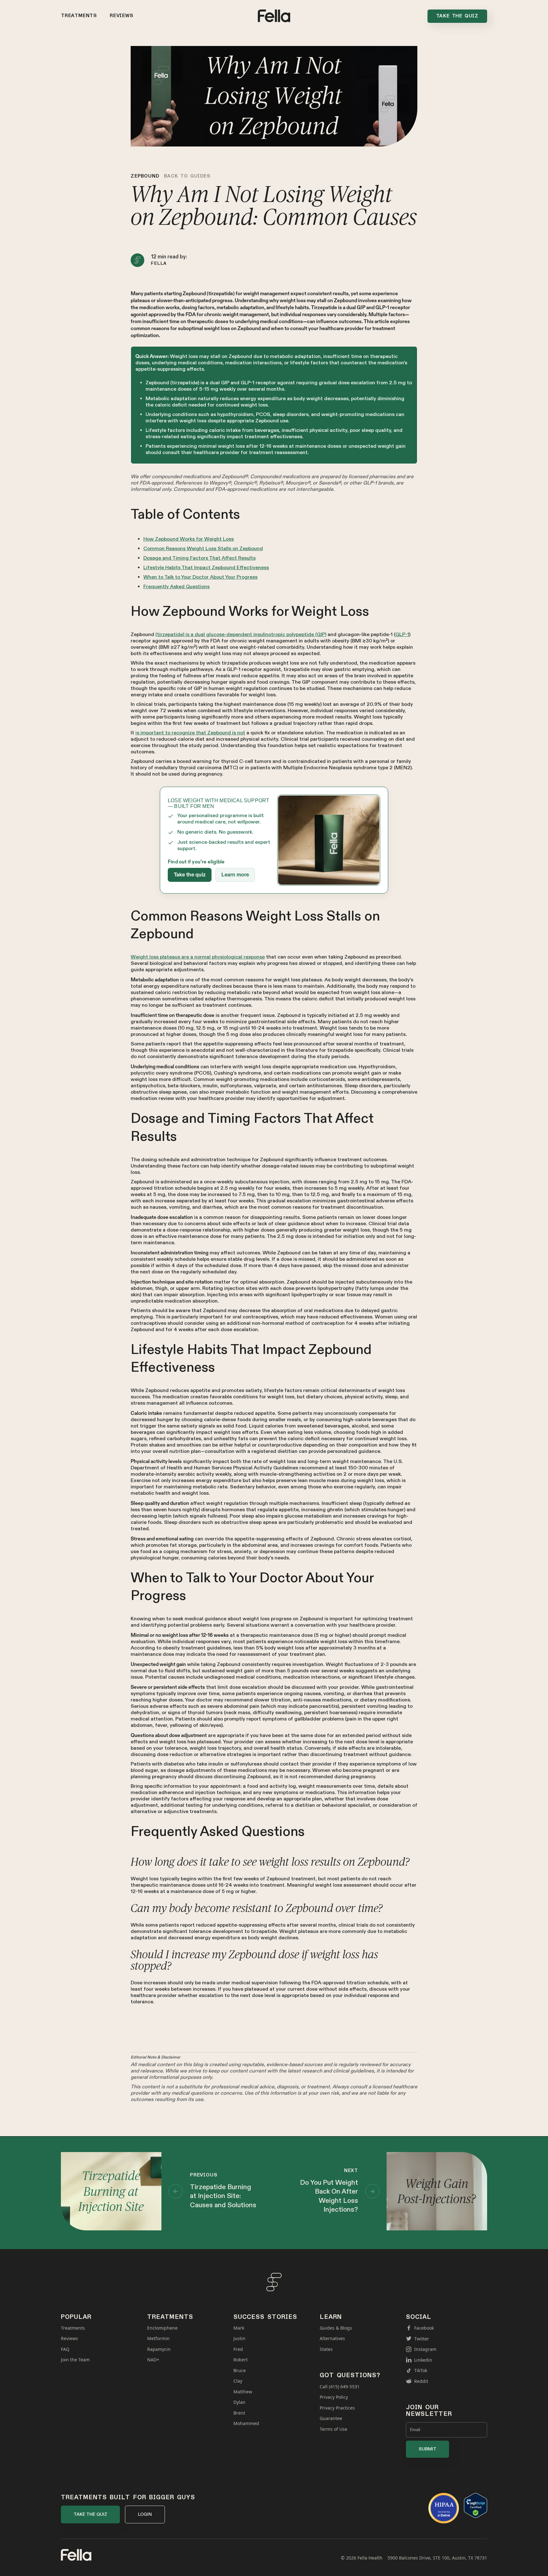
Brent (239, 2413)
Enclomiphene (162, 2328)
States (326, 2349)
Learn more (235, 875)
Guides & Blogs (336, 2328)
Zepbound (145, 176)
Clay (238, 2381)
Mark (239, 2328)
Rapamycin (159, 2349)
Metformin (158, 2339)
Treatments (79, 16)
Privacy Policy (334, 2397)
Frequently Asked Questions (176, 587)
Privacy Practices (337, 2408)
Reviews (122, 16)
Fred (238, 2349)
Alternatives (332, 2339)
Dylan (239, 2402)
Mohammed (246, 2423)
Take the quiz (190, 875)
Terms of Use (333, 2429)
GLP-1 (402, 635)
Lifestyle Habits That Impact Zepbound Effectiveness (206, 568)
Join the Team (75, 2360)
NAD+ (153, 2360)
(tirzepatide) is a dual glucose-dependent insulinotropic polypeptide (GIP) (241, 635)
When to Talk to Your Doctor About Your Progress (200, 577)
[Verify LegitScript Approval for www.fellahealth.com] (476, 2505)
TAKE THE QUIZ (90, 2514)
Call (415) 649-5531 (340, 2387)
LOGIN (145, 2514)
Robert (241, 2360)
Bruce (240, 2371)
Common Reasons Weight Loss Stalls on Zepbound (203, 549)
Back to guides (187, 176)
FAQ (65, 2349)
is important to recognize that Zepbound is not (190, 733)
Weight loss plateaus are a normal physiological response (198, 957)
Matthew (243, 2392)
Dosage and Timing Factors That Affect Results (199, 558)
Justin (239, 2339)
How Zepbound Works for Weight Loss (189, 539)
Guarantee (331, 2418)
